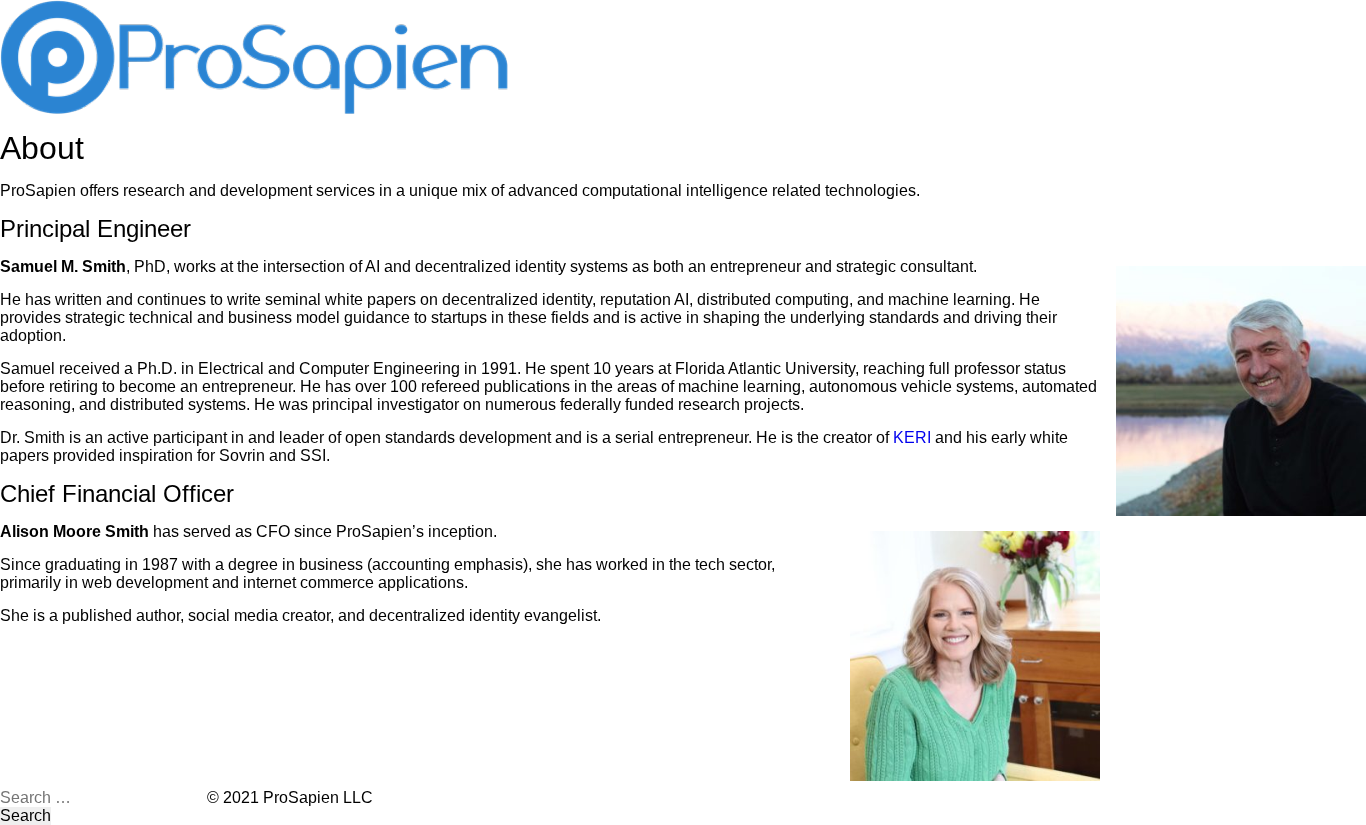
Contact (803, 14)
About (634, 14)
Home (551, 14)
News (715, 14)
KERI (912, 437)
